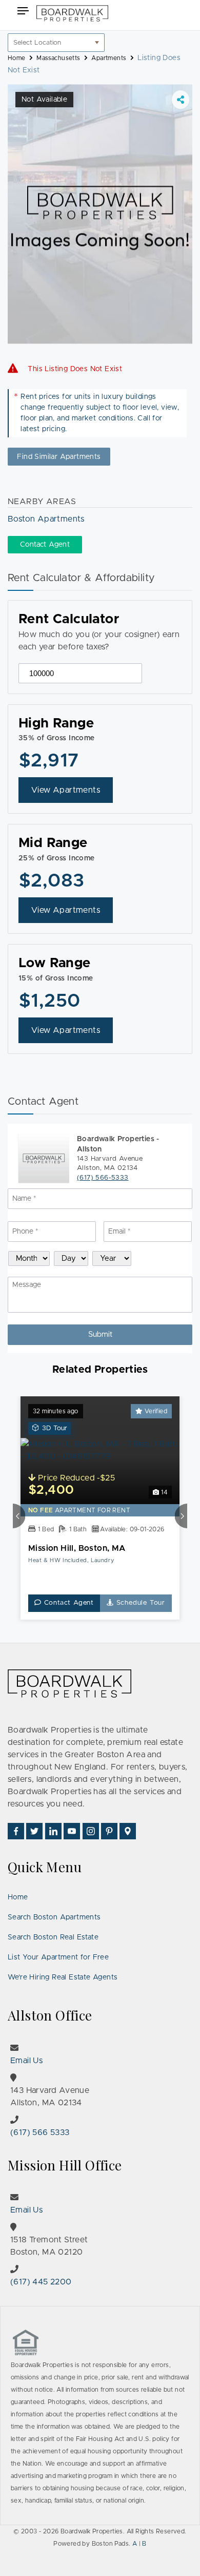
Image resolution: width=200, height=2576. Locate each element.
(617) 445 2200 (41, 2282)
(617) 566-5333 (103, 1178)
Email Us (26, 2061)
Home (18, 1897)
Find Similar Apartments (59, 457)
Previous (19, 1515)
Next (181, 1515)
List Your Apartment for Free (58, 1957)
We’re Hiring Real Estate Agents (63, 1977)
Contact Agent (68, 1603)
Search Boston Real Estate (53, 1937)
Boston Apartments (46, 519)
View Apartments (66, 790)
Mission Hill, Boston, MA (77, 1548)
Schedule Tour (139, 1603)
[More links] (181, 100)
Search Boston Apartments (54, 1917)
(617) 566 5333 (40, 2132)
